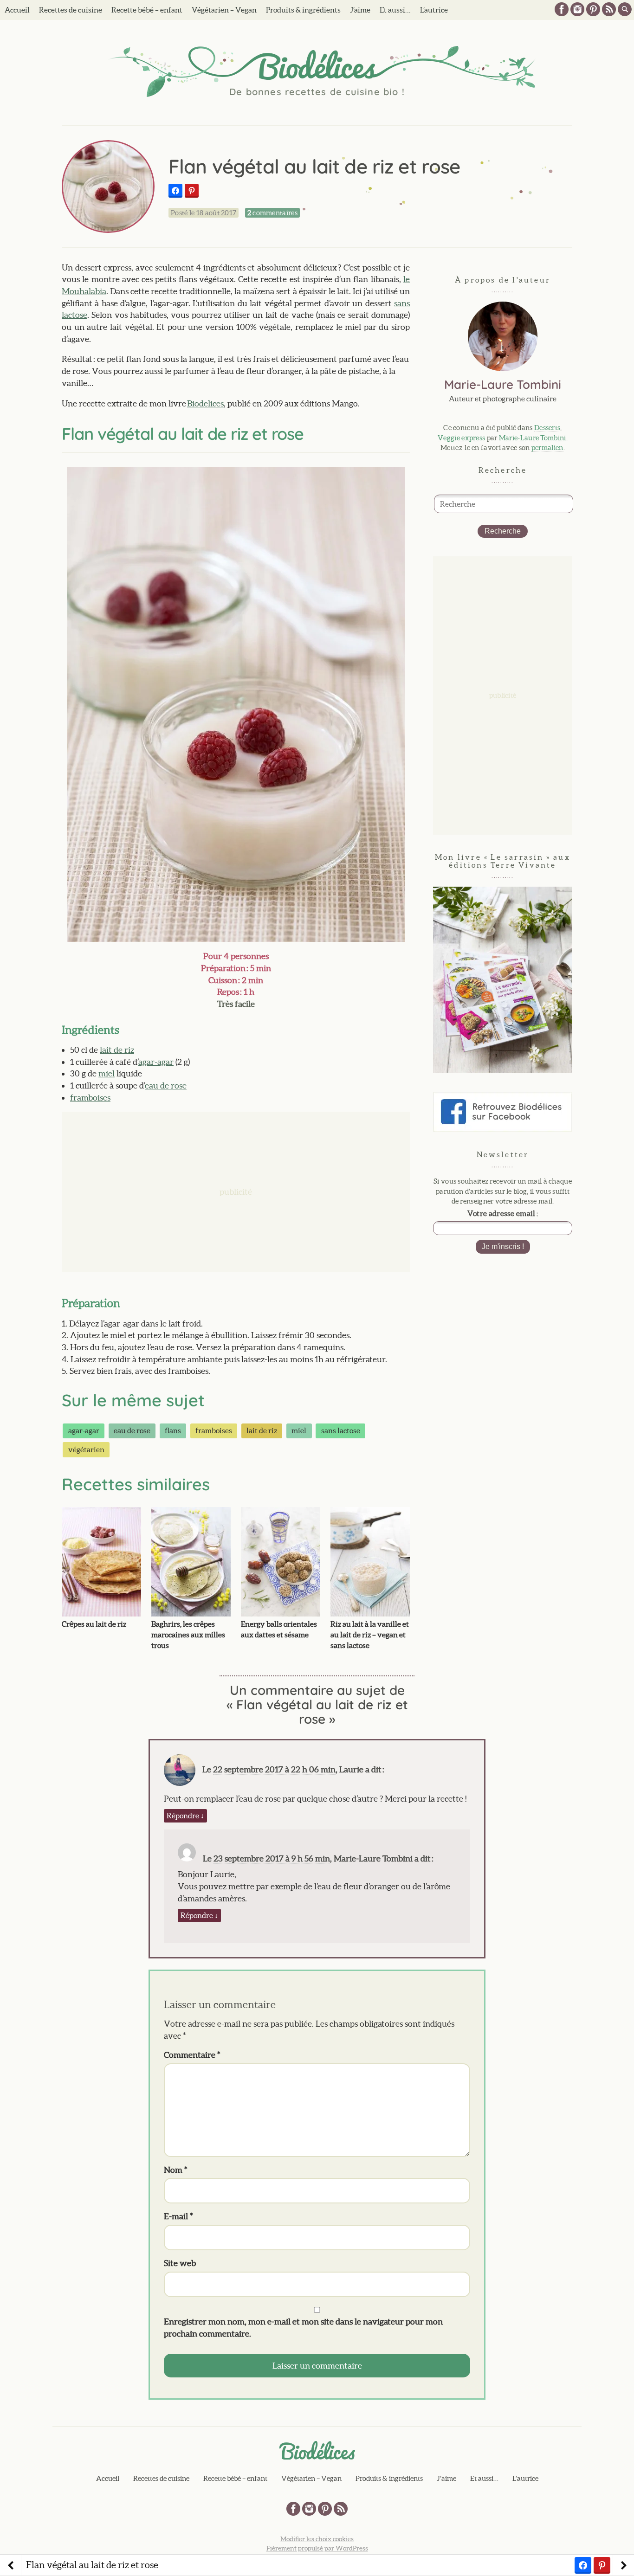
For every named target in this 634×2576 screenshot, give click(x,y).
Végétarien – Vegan (224, 10)
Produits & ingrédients (303, 10)
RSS (609, 9)
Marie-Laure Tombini (533, 438)
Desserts (547, 428)
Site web (180, 2263)
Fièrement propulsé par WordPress (317, 2548)
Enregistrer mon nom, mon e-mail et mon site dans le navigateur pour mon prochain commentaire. (303, 2328)
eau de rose (166, 1085)
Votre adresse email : (503, 1213)
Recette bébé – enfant (147, 10)
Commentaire (192, 2055)
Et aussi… (395, 10)
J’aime (360, 10)
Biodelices (205, 403)
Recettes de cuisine (71, 10)
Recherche (503, 531)
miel (107, 1073)
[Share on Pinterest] (192, 191)
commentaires (272, 213)
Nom (176, 2170)
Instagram (577, 9)
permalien (547, 448)
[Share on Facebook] (175, 191)
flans (173, 1430)
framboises (90, 1098)
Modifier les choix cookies (317, 2539)
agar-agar (156, 1062)
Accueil (17, 10)
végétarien (86, 1449)
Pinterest (593, 9)
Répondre (185, 1816)
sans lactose (341, 1430)
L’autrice (434, 10)
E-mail (178, 2216)
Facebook (562, 9)
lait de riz (117, 1050)
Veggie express (461, 438)
